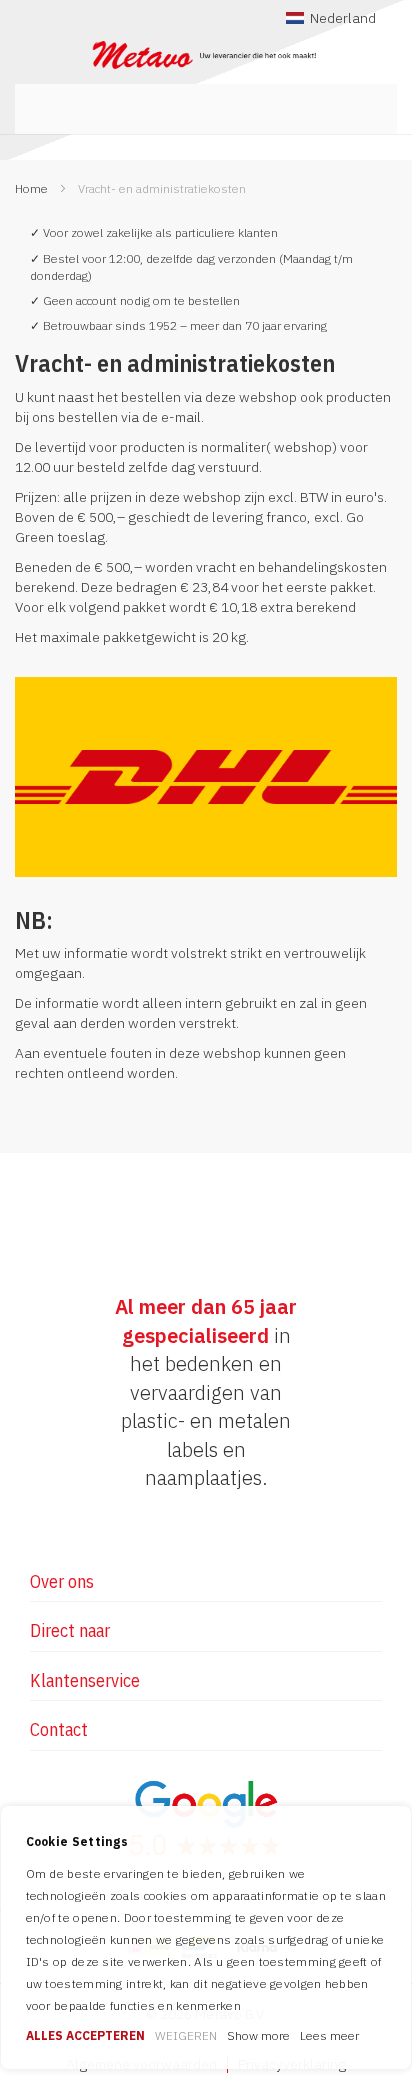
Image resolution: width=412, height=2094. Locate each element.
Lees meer (329, 2035)
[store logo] (205, 55)
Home (33, 188)
